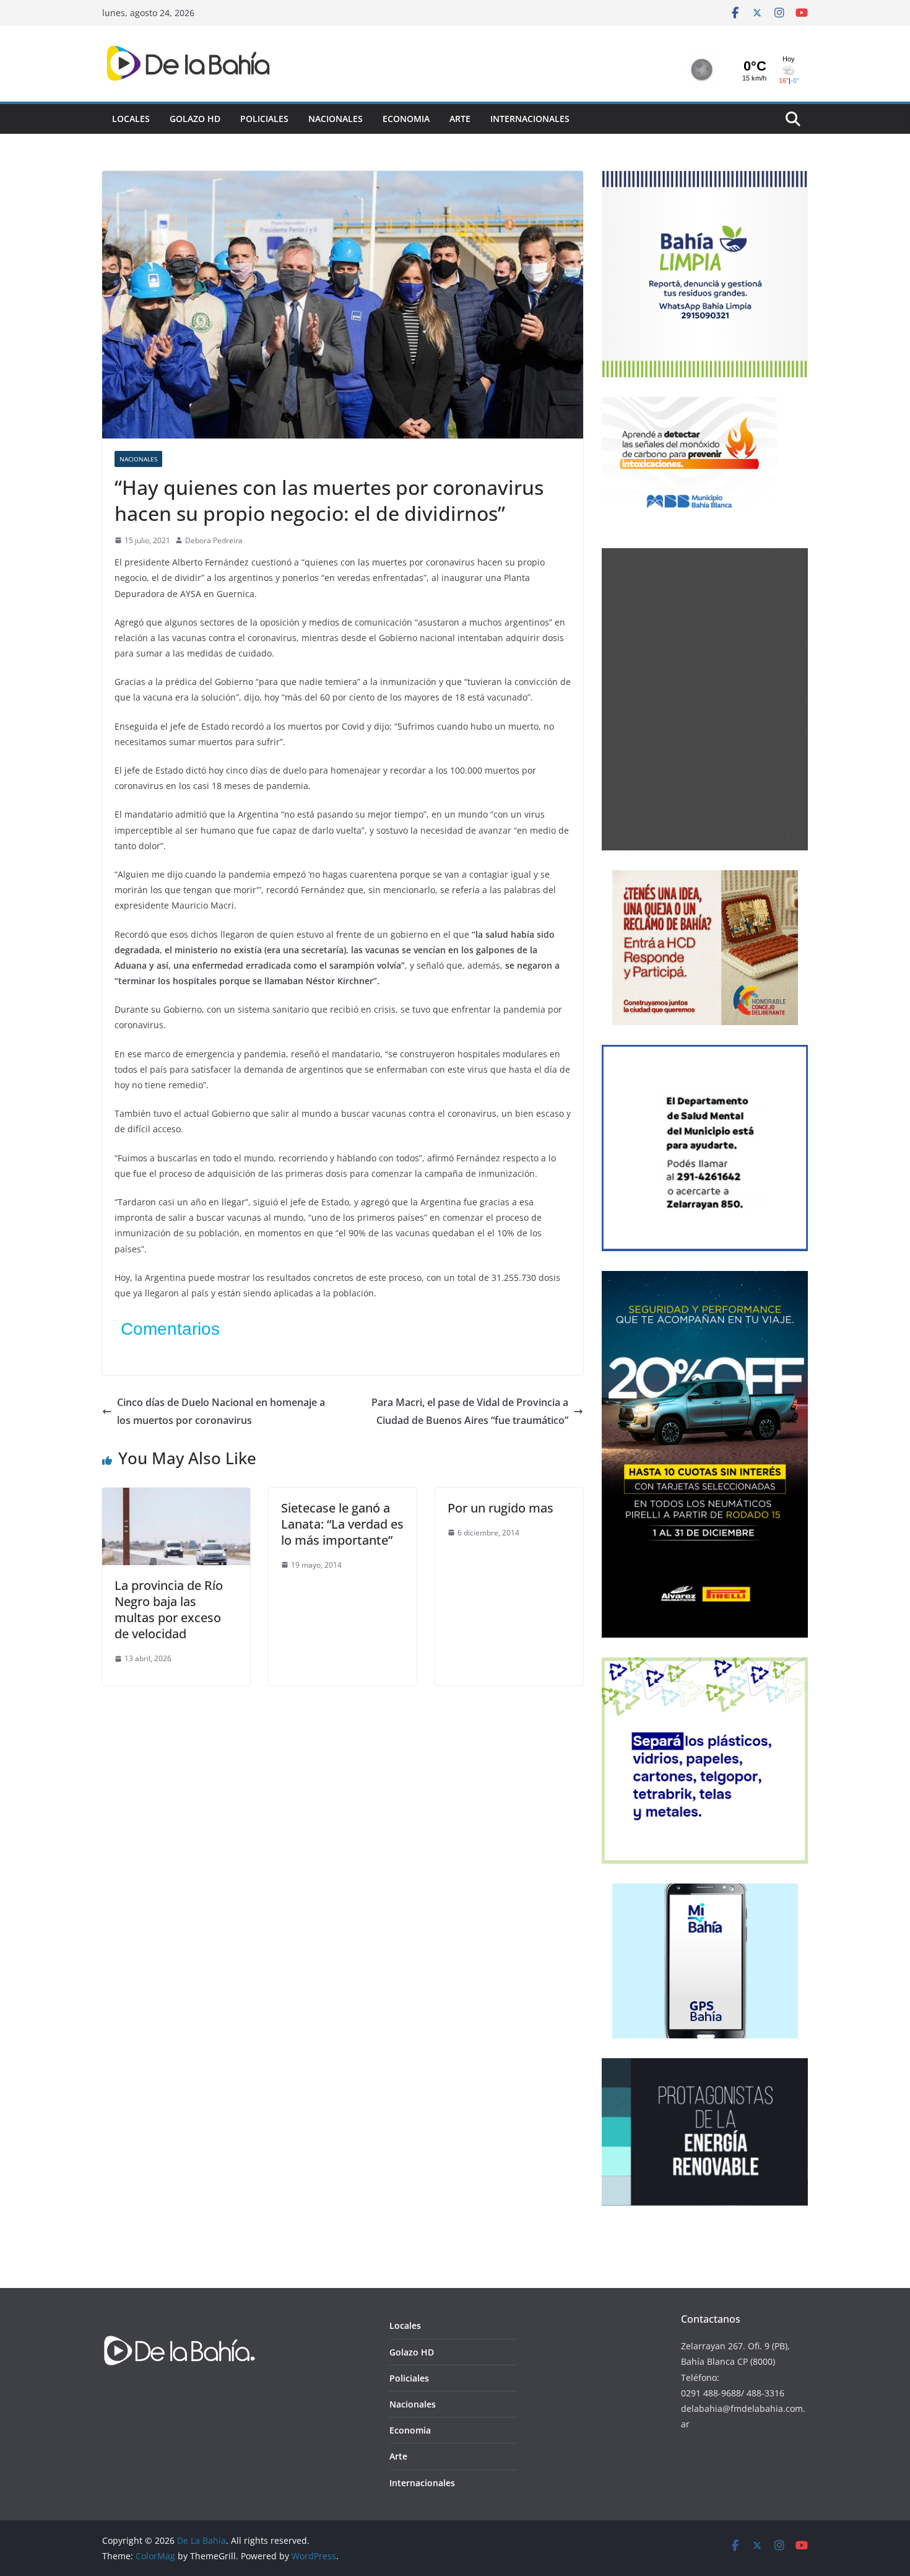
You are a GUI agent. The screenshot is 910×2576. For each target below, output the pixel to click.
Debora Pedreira (214, 540)
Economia (406, 119)
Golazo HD (195, 119)
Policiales (264, 119)
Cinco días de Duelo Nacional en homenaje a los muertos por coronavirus (221, 1411)
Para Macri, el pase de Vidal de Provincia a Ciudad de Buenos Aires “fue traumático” (470, 1411)
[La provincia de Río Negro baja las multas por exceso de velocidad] (176, 1496)
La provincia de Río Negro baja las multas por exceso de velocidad (169, 1609)
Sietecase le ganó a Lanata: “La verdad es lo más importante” (342, 1524)
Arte (460, 119)
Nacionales (336, 119)
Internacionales (530, 119)
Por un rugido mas (500, 1508)
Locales (131, 119)
